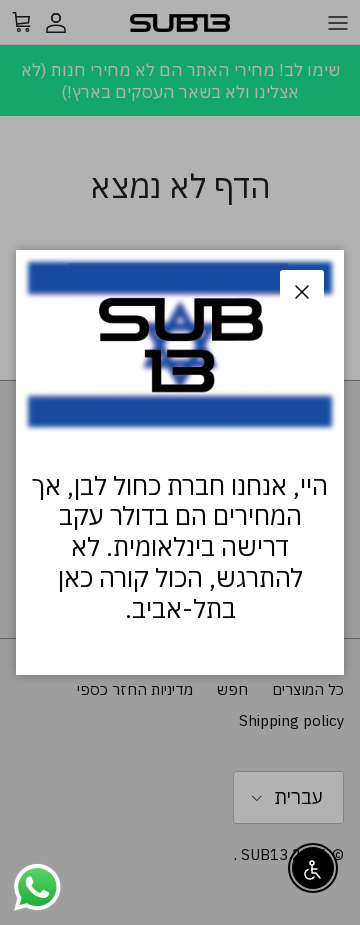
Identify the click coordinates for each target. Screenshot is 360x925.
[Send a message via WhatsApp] (37, 887)
